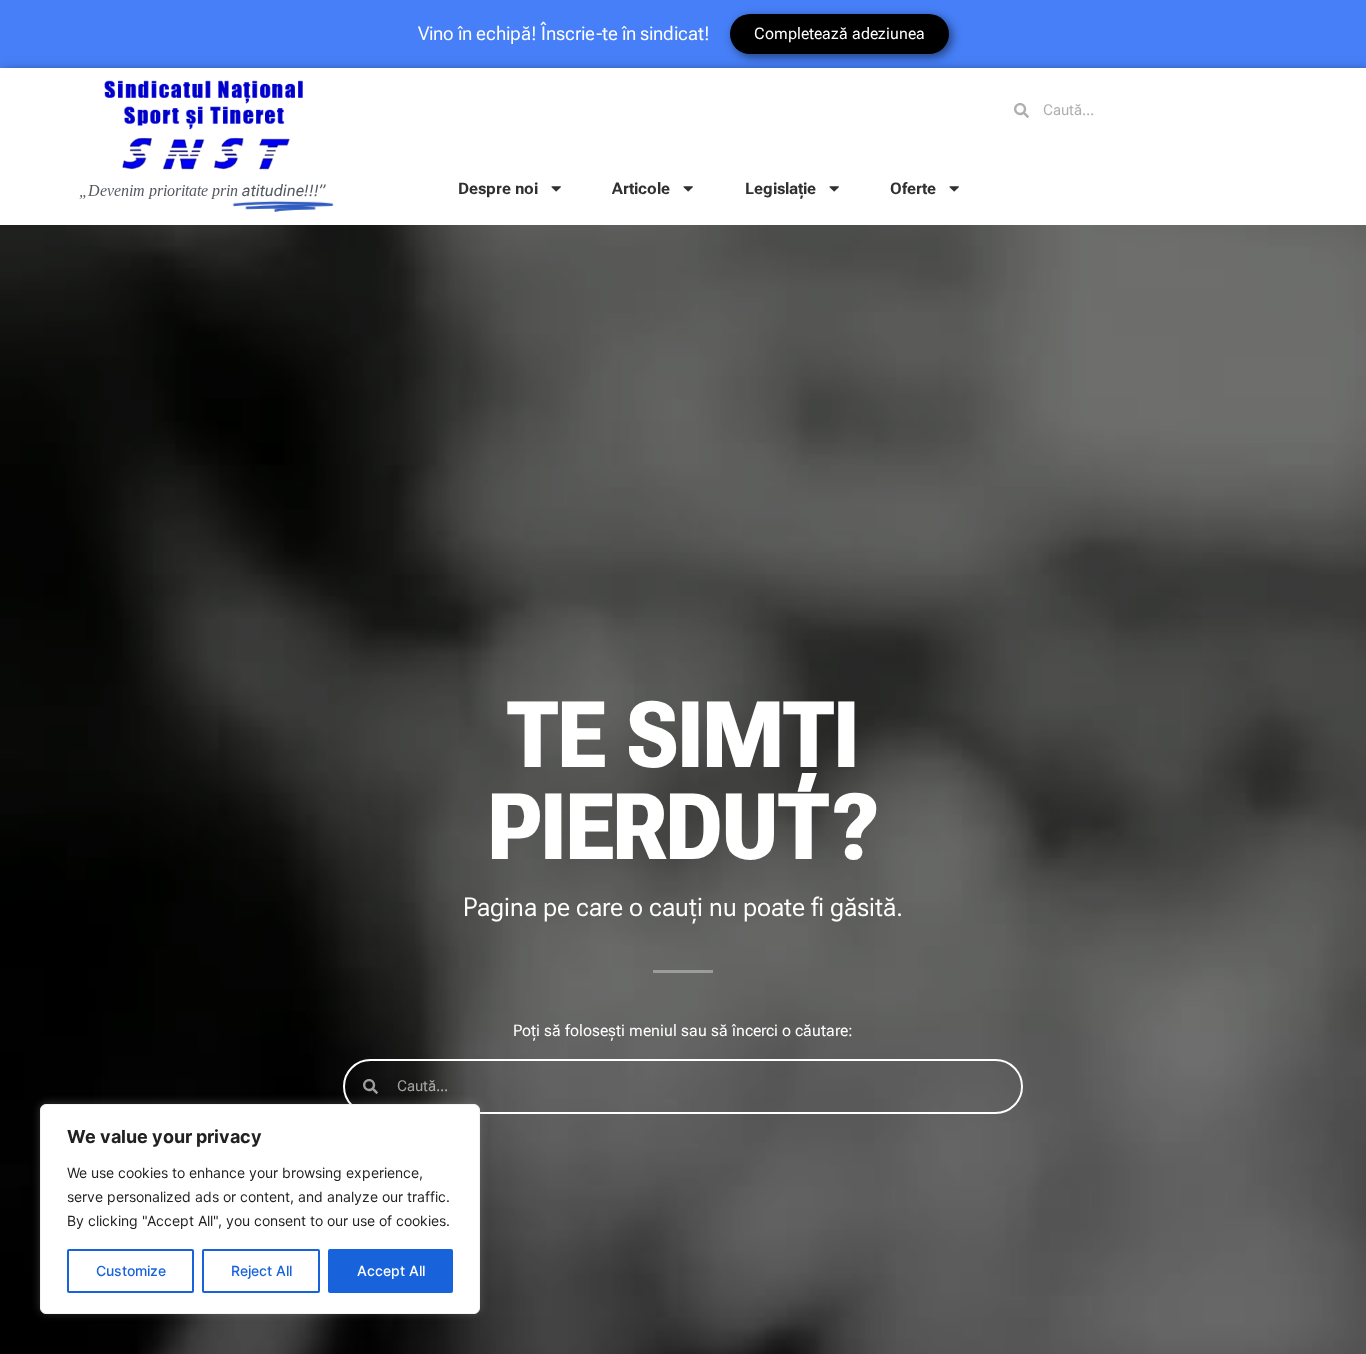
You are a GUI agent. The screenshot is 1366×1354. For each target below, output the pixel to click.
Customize (131, 1270)
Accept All (391, 1270)
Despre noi (498, 188)
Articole (641, 188)
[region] (260, 1209)
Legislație (780, 188)
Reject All (261, 1270)
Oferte (913, 188)
